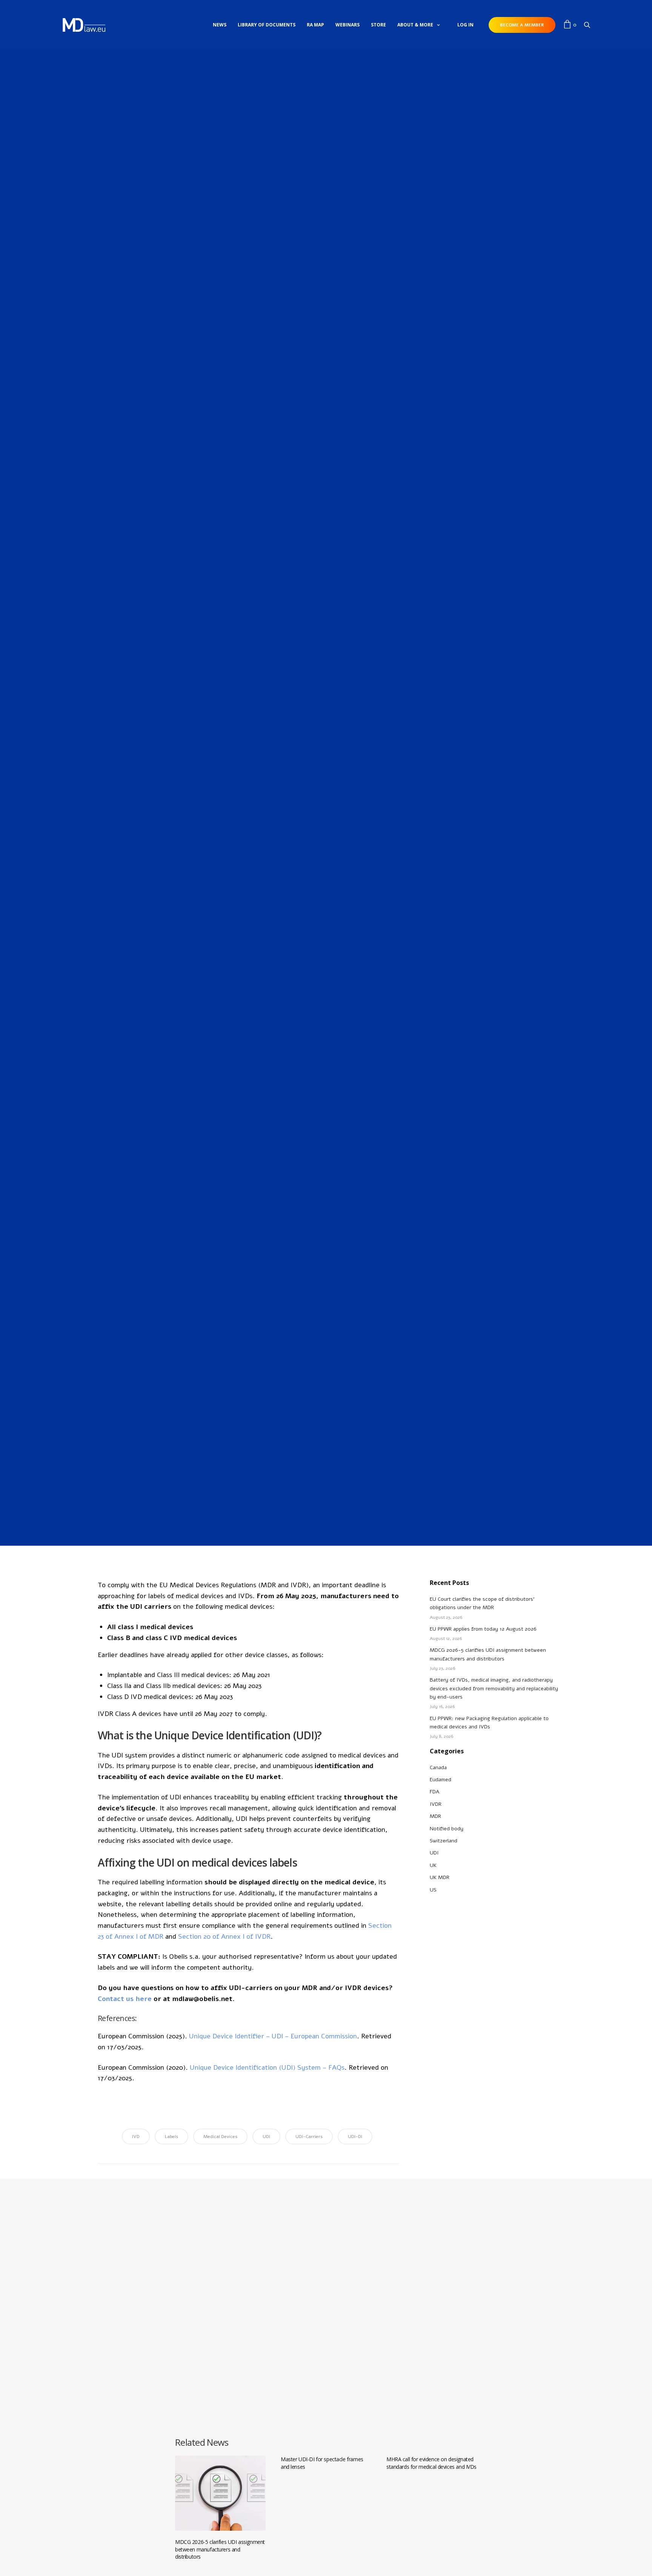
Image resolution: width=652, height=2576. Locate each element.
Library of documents (267, 25)
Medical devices (220, 2137)
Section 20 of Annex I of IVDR (224, 1936)
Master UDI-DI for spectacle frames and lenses (322, 2463)
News (220, 25)
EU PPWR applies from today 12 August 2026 (483, 1629)
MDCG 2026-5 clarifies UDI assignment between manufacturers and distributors (220, 2549)
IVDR (314, 643)
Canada (438, 1767)
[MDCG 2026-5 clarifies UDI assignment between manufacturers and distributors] (220, 2493)
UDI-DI (355, 2137)
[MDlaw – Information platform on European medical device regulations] (84, 25)
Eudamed (441, 1780)
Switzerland (444, 1841)
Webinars (348, 25)
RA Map (315, 25)
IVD (136, 2137)
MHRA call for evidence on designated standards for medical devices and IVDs (431, 2463)
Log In (465, 25)
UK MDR (440, 1877)
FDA (434, 1792)
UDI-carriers (309, 2137)
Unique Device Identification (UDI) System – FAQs (267, 2067)
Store (378, 25)
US (433, 1890)
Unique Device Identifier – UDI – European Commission (273, 2036)
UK (433, 1865)
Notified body (447, 1829)
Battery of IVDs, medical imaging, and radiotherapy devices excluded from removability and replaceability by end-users (494, 1688)
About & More (415, 25)
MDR (327, 643)
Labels (171, 2137)
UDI (338, 643)
